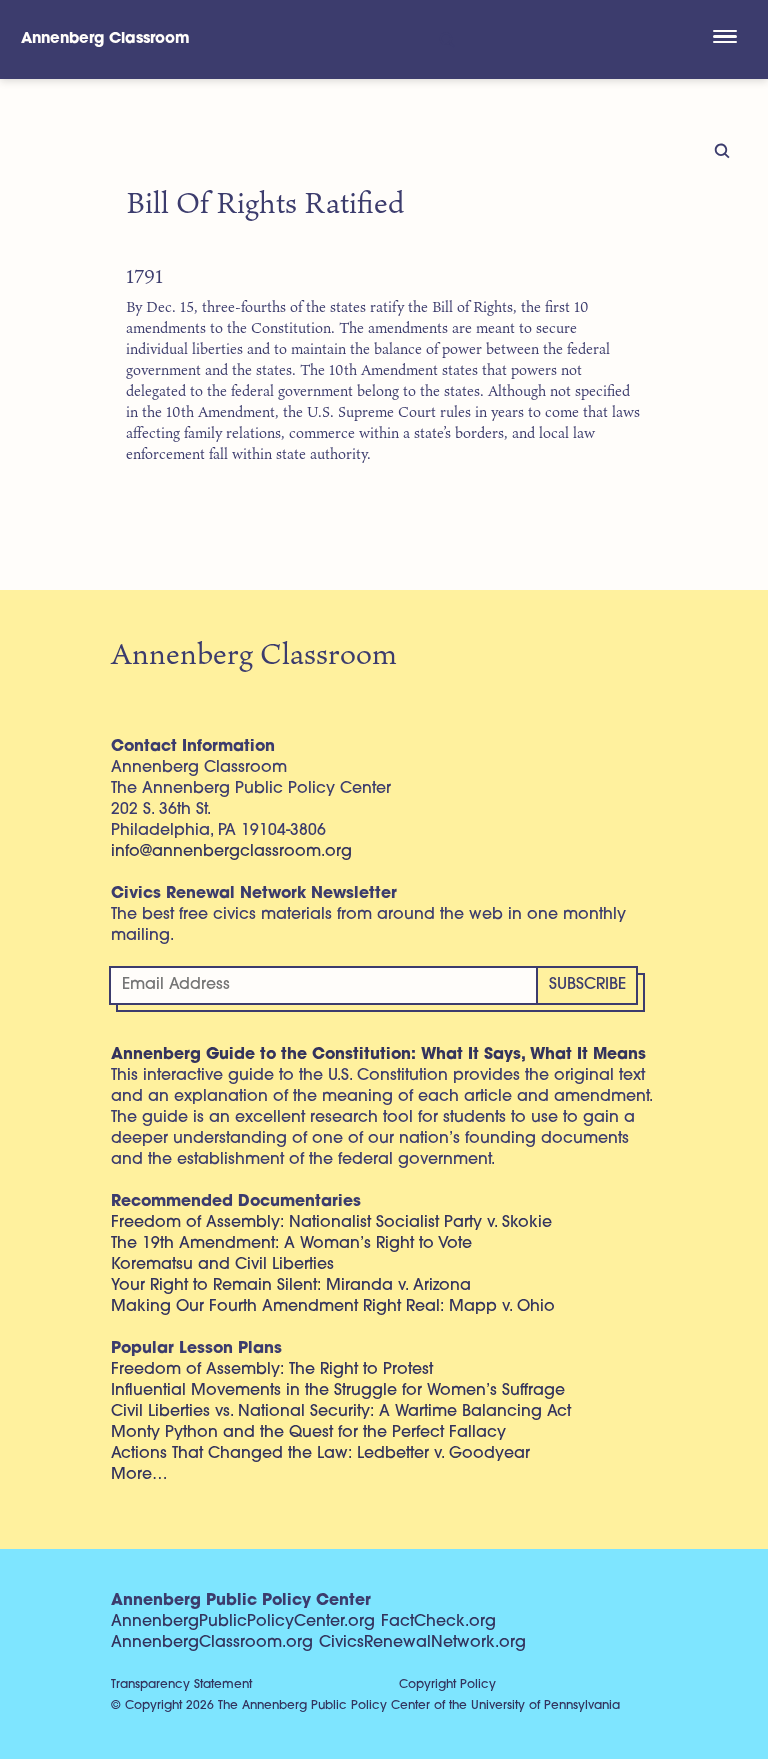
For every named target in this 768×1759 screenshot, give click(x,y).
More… (139, 1475)
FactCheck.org (438, 1622)
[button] (724, 39)
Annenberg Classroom (105, 39)
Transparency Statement (181, 1685)
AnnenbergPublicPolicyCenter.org (243, 1622)
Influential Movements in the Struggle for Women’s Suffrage (338, 1391)
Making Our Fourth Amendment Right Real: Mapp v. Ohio (333, 1307)
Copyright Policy (447, 1685)
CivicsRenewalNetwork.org (422, 1643)
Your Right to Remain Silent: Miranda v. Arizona (291, 1286)
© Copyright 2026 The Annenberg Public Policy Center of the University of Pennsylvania (365, 1706)
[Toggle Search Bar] (445, 39)
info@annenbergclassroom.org (231, 852)
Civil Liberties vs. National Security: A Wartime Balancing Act (341, 1412)
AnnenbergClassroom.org (212, 1643)
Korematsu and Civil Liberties (222, 1265)
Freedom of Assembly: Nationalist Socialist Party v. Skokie (331, 1223)
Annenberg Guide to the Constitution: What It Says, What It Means (378, 1055)
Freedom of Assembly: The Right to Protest (272, 1370)
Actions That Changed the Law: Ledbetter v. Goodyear (320, 1454)
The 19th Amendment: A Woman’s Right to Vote (291, 1244)
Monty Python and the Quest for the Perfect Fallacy (308, 1433)
